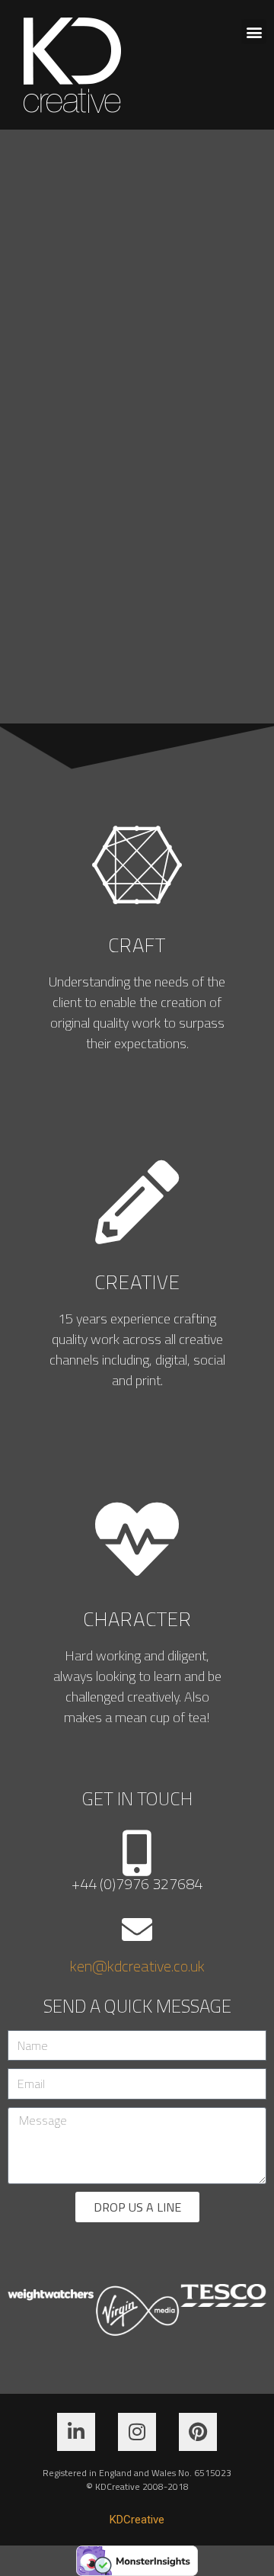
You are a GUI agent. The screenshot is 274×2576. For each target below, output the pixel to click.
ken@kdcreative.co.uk (137, 1966)
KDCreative (137, 2520)
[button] (254, 32)
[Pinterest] (198, 2432)
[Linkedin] (76, 2432)
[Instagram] (137, 2432)
